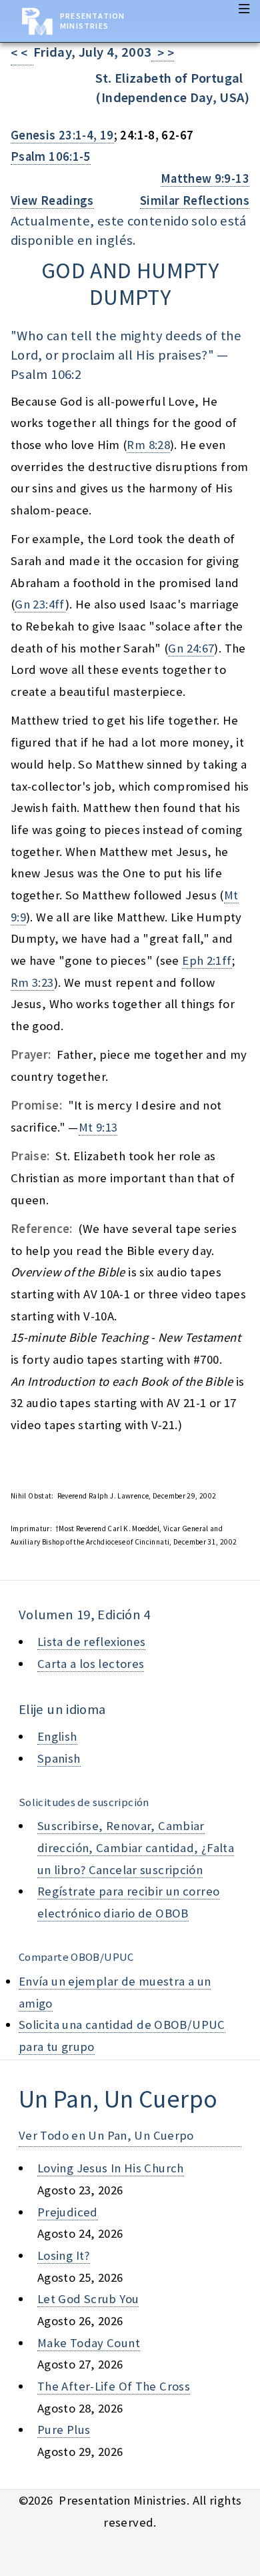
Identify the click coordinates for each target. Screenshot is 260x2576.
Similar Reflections (195, 200)
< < (22, 53)
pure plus (64, 2430)
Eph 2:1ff (207, 960)
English (57, 1736)
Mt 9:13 (98, 1127)
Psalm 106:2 (46, 374)
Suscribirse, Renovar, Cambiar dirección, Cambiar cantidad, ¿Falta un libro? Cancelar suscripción (136, 1847)
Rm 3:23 (32, 982)
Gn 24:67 (191, 648)
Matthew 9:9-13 (205, 178)
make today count (89, 2343)
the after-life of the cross (114, 2386)
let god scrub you (88, 2299)
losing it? (64, 2255)
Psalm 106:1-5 (51, 156)
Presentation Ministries (92, 21)
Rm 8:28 (148, 445)
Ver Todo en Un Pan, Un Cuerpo (106, 2135)
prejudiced (68, 2212)
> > (163, 53)
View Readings (52, 200)
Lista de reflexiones (91, 1642)
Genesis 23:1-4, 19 (62, 135)
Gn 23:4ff (40, 604)
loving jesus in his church (111, 2168)
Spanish (59, 1758)
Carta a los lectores (91, 1664)
